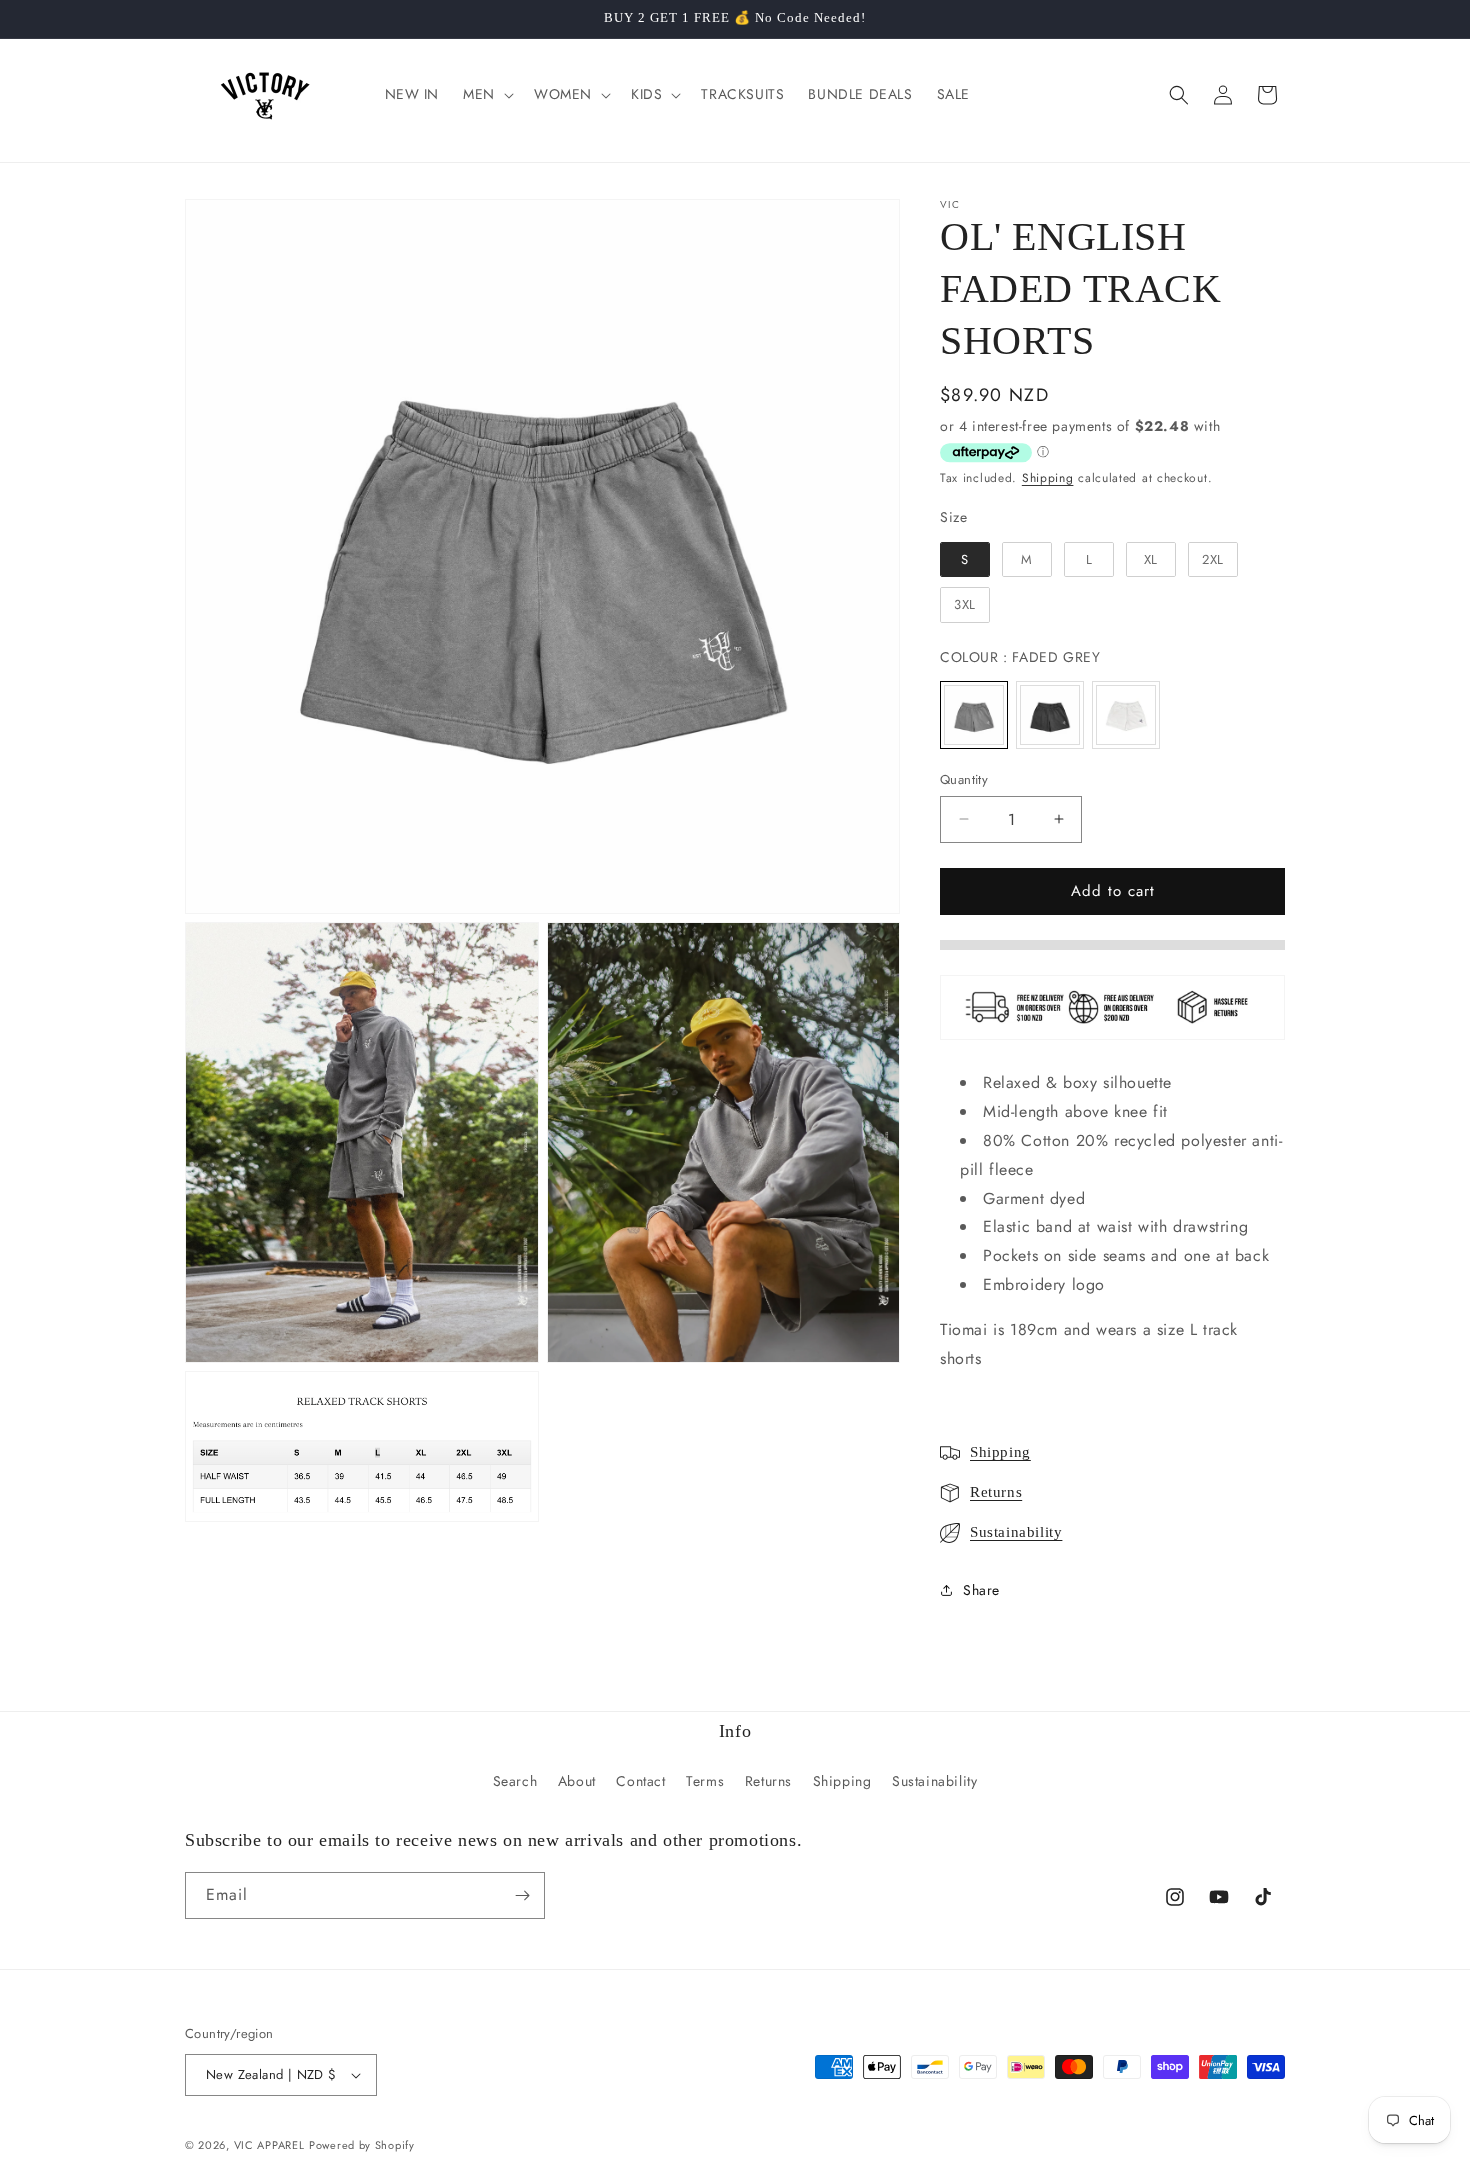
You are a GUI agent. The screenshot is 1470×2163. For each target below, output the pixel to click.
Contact (640, 1781)
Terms (705, 1781)
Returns (996, 1492)
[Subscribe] (522, 1895)
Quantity (964, 779)
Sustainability (1016, 1532)
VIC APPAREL (269, 2145)
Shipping (1048, 478)
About (577, 1781)
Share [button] (981, 1590)
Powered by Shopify (362, 2145)
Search (515, 1781)
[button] (486, 94)
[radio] (965, 560)
